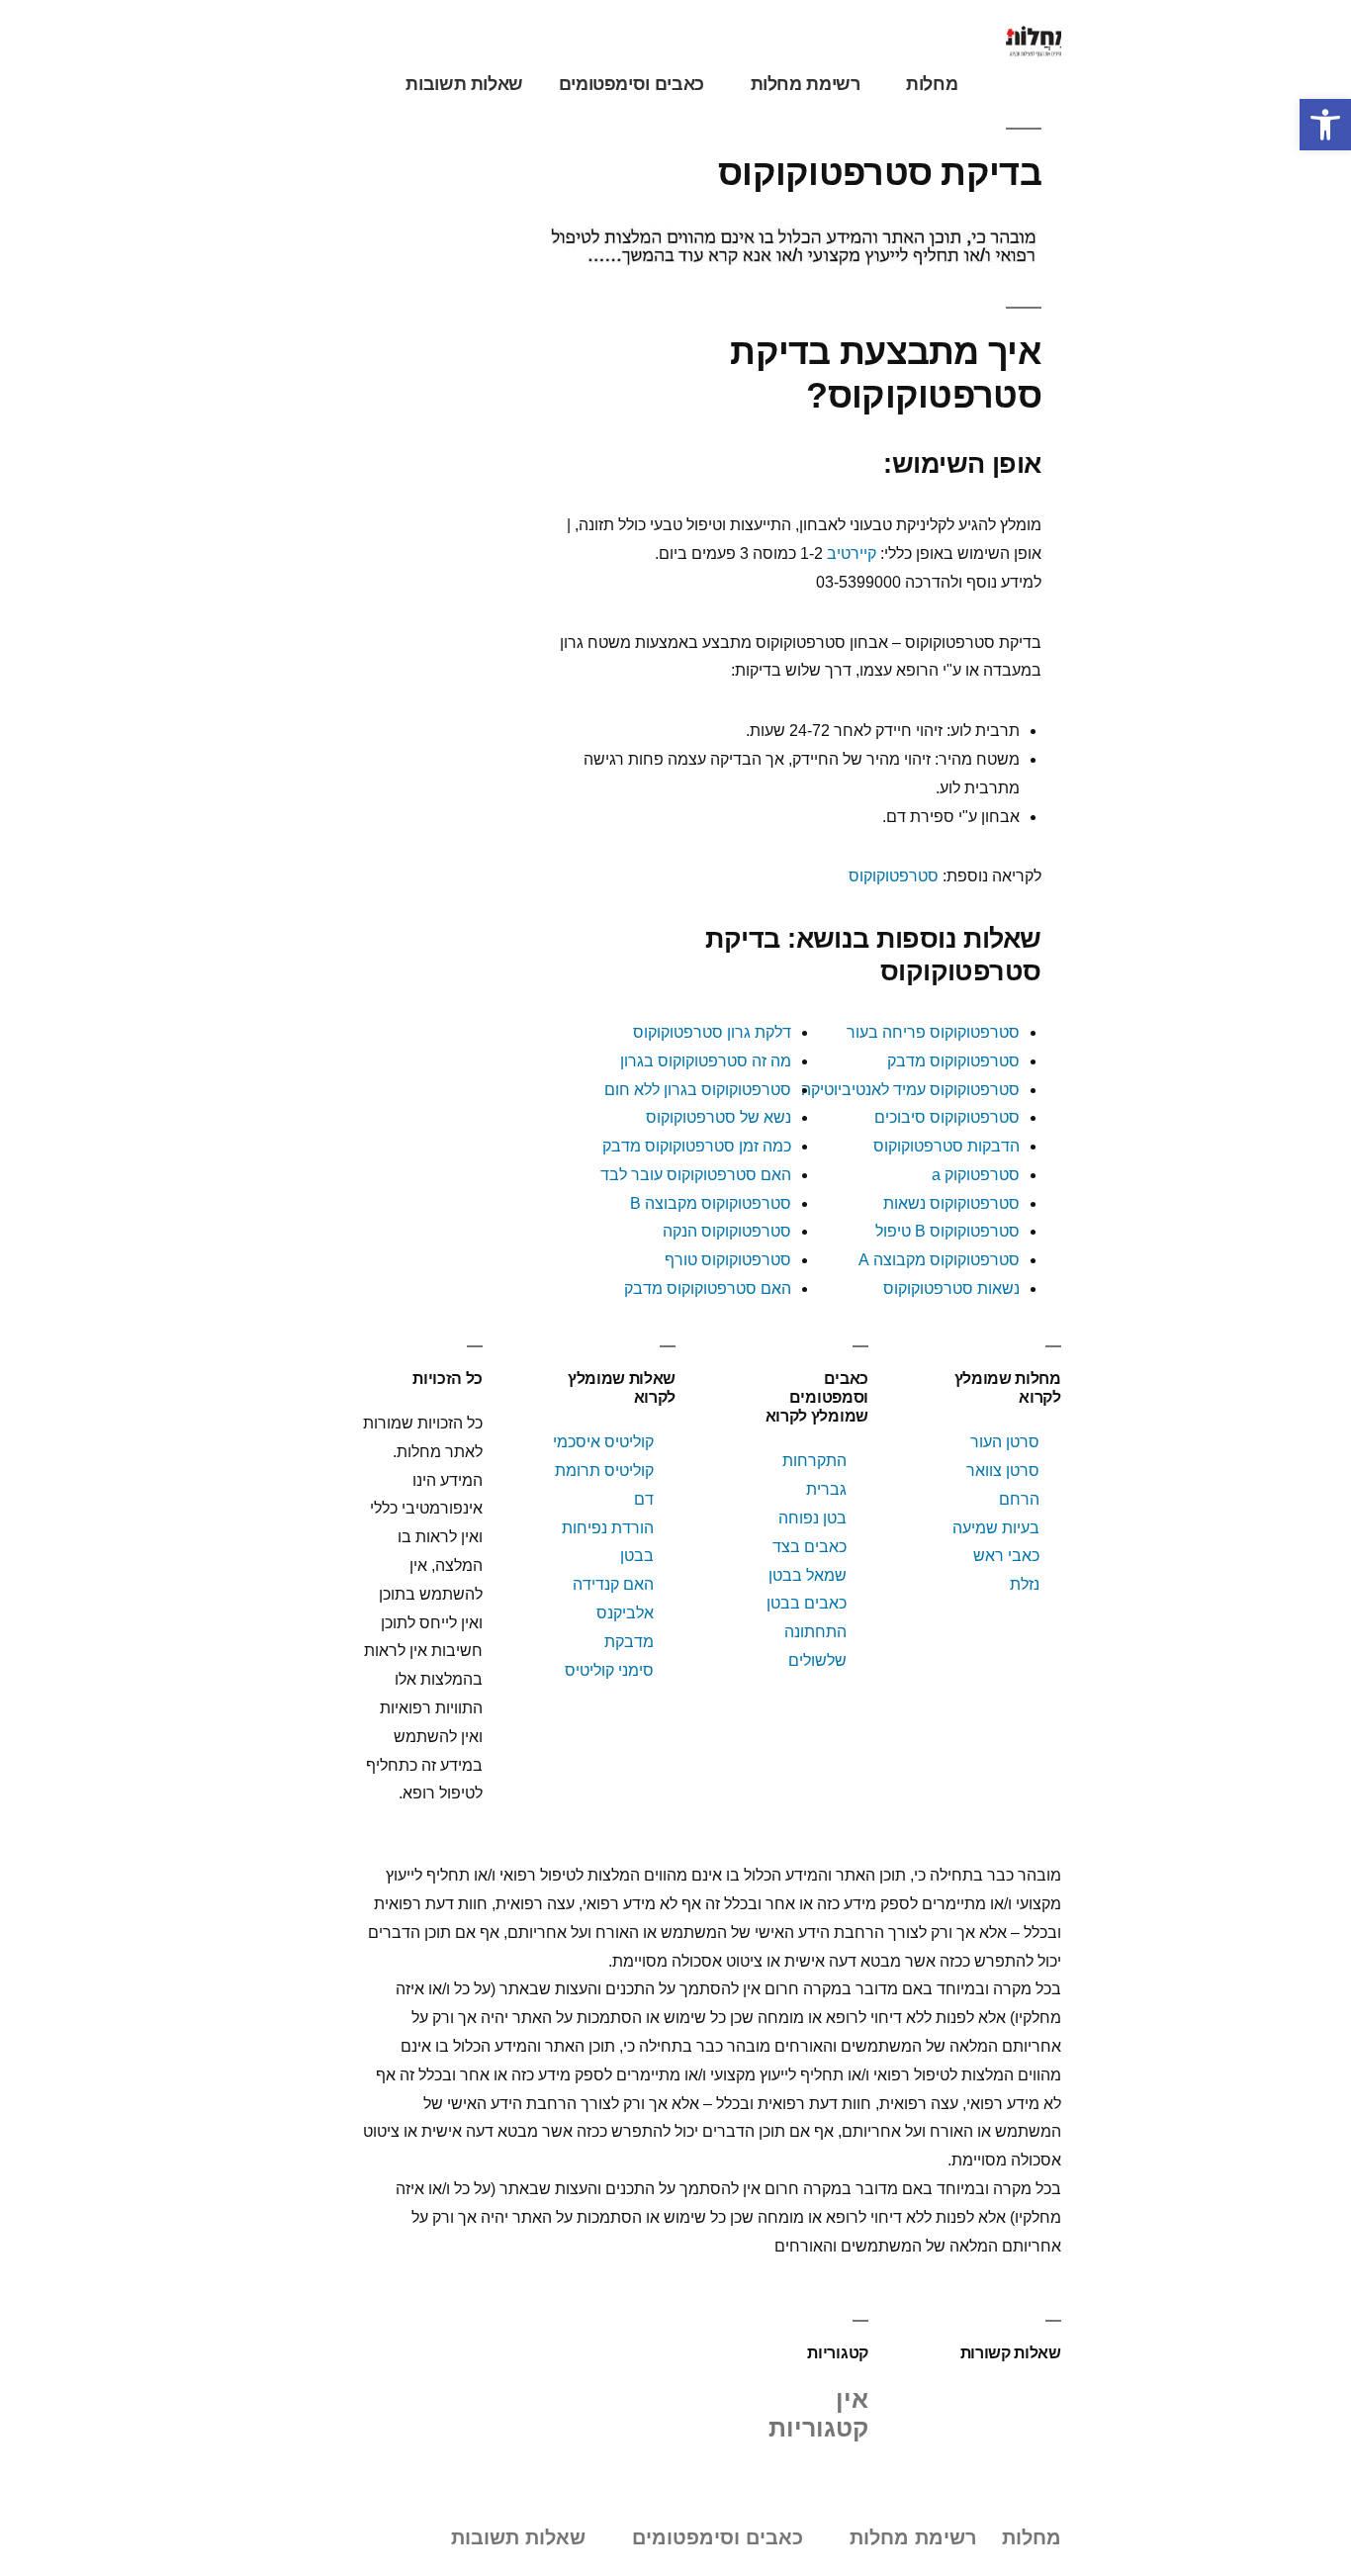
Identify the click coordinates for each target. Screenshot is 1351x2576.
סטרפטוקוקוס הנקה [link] (727, 1231)
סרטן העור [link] (1005, 1442)
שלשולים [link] (817, 1660)
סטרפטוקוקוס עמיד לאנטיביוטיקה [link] (910, 1090)
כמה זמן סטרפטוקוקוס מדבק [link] (697, 1146)
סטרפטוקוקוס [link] (894, 876)
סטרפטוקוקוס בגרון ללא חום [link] (698, 1090)
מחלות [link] (932, 84)
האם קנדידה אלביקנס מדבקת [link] (613, 1613)
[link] (1325, 125)
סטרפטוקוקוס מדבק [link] (953, 1061)
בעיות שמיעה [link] (996, 1528)
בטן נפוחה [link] (812, 1518)
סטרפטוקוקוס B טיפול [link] (947, 1231)
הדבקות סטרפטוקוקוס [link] (946, 1146)
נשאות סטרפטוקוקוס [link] (951, 1288)
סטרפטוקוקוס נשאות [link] (951, 1203)
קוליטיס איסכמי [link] (603, 1442)
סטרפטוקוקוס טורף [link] (728, 1260)
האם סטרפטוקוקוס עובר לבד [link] (696, 1175)
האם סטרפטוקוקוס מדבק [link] (708, 1288)
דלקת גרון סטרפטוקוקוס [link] (712, 1032)
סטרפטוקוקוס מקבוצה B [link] (711, 1203)
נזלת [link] (1025, 1584)
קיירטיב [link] (852, 553)
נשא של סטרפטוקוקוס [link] (719, 1117)
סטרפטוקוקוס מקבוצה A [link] (939, 1260)
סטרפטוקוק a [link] (976, 1175)
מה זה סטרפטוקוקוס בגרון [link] (706, 1061)
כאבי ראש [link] (1006, 1556)
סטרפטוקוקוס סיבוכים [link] (947, 1117)
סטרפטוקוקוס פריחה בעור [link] (933, 1032)
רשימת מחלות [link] (806, 84)
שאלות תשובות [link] (464, 84)
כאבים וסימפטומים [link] (631, 84)
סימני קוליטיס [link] (609, 1670)
